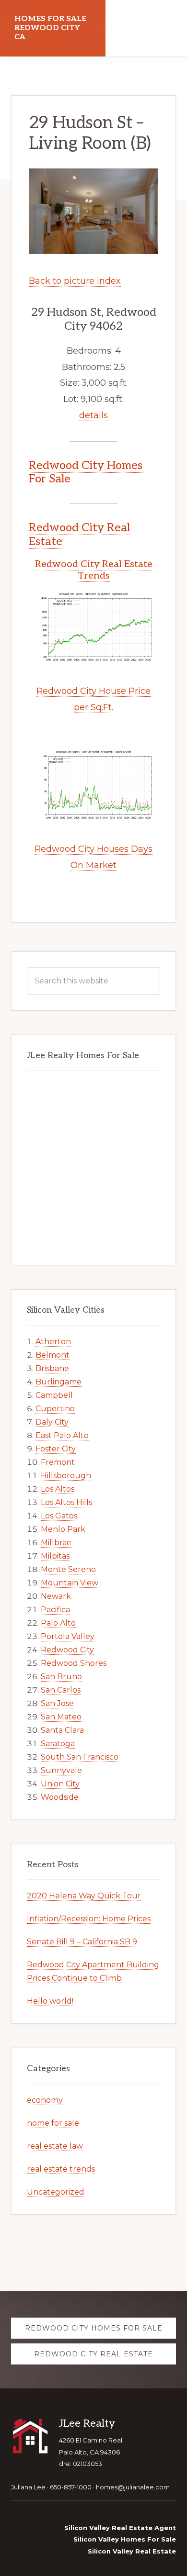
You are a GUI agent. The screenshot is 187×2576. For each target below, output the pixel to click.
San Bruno (61, 1677)
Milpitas (55, 1556)
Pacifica (55, 1610)
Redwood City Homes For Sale (86, 472)
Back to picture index (75, 281)
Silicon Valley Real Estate (132, 2551)
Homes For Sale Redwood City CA (50, 28)
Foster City (56, 1449)
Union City (60, 1784)
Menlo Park (63, 1529)
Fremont (58, 1462)
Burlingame (58, 1382)
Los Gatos (59, 1516)
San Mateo (61, 1717)
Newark (56, 1596)
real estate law (55, 2146)
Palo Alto (58, 1623)
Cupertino (55, 1409)
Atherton (53, 1342)
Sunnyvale (61, 1770)
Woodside (60, 1797)
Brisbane (52, 1368)
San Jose (57, 1703)
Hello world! (50, 2001)
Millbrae (56, 1543)
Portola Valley (68, 1636)
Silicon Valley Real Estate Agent (120, 2528)
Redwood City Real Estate (79, 535)
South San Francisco (80, 1757)
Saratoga (58, 1744)
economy (45, 2100)
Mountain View (70, 1583)
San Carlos (61, 1690)
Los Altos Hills (66, 1502)
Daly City (52, 1422)
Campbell (54, 1395)
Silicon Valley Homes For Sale (125, 2539)
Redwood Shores (74, 1663)
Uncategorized (56, 2192)
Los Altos (58, 1489)
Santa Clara (62, 1730)
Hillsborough (66, 1476)
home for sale (53, 2123)
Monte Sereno (68, 1569)
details (93, 415)
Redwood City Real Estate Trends (94, 570)
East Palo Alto (62, 1435)
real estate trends (61, 2169)
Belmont (53, 1355)
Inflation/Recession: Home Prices (89, 1919)
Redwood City (67, 1650)
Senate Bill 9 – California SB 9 (82, 1942)
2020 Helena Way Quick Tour (84, 1896)
